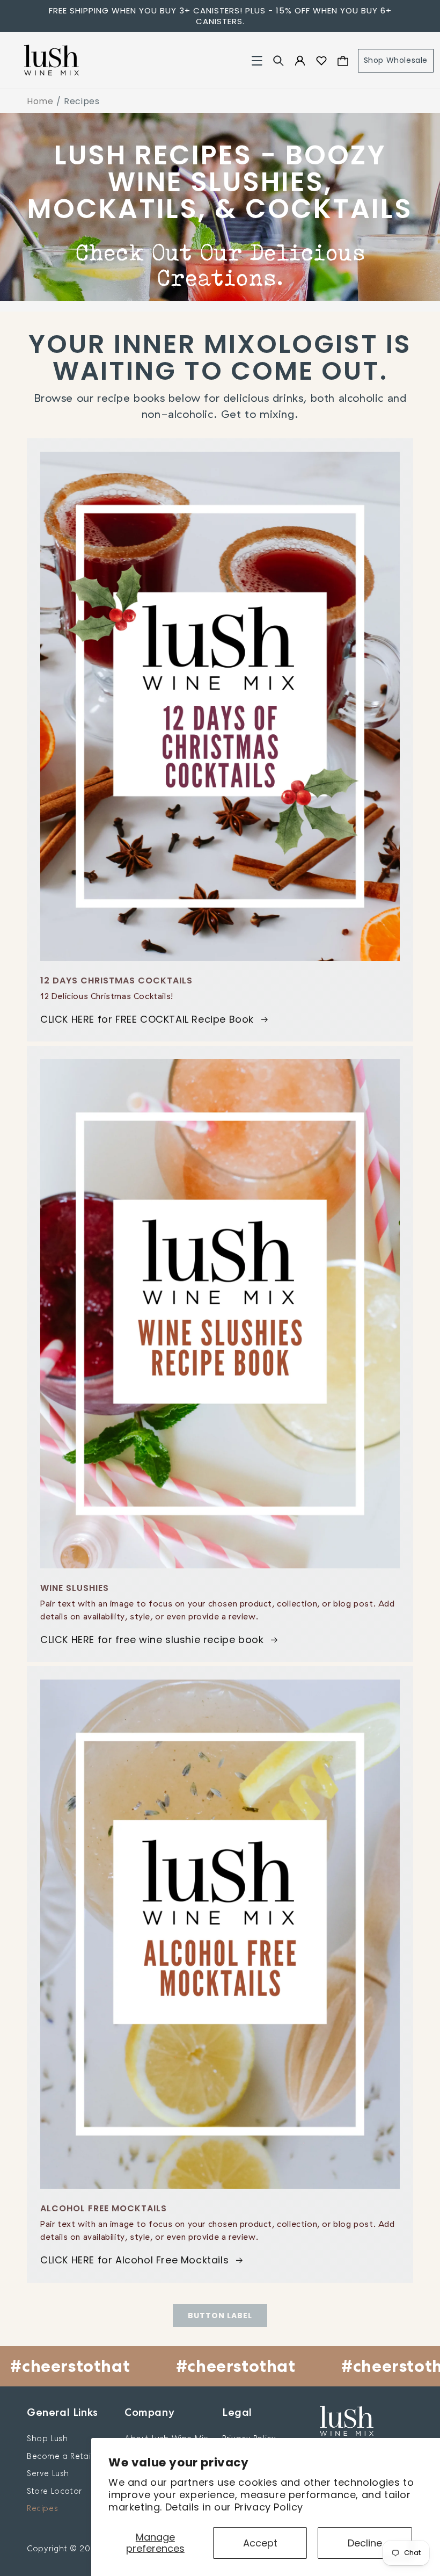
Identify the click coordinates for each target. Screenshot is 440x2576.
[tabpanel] (220, 207)
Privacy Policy (269, 2507)
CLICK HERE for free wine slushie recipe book (152, 1640)
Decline (365, 2543)
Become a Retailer (64, 2456)
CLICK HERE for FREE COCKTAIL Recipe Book (147, 1019)
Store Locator (54, 2491)
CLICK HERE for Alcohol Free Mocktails (134, 2260)
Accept (260, 2543)
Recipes (42, 2508)
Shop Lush (47, 2438)
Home (40, 101)
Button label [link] (220, 2315)
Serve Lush (48, 2473)
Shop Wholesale (396, 60)
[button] (257, 61)
